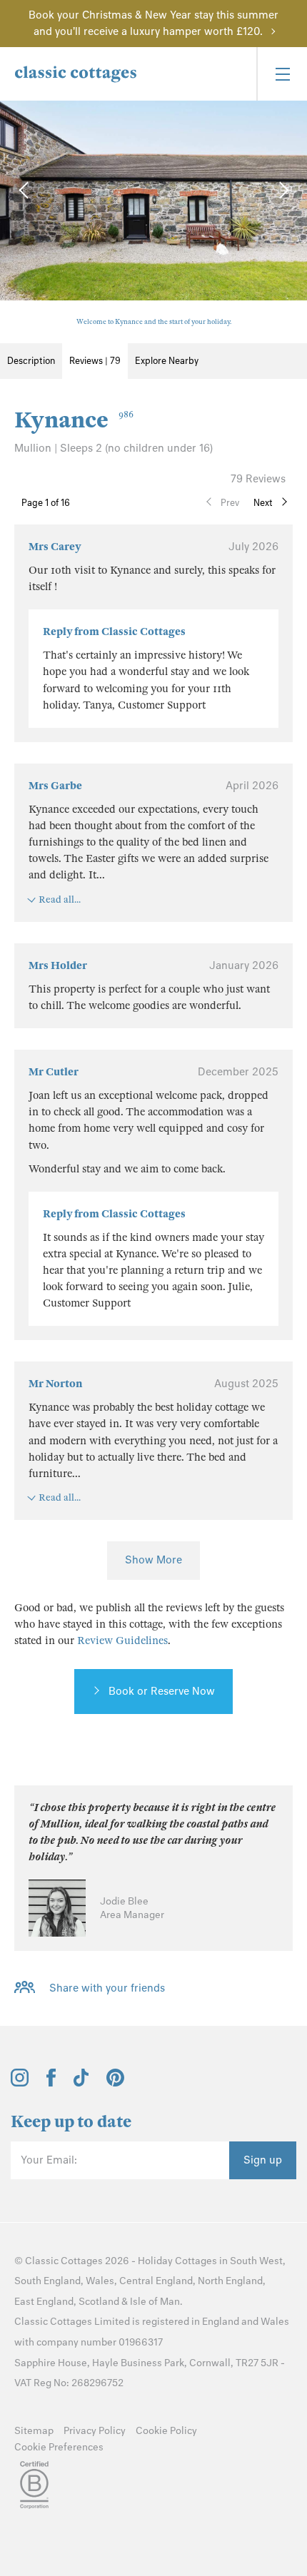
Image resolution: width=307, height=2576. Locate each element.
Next (263, 503)
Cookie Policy (166, 2431)
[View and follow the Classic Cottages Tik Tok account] (81, 2083)
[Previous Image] (25, 190)
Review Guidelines (122, 1641)
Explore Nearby (167, 361)
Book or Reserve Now (162, 1691)
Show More (153, 1560)
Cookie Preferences (59, 2447)
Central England (156, 2281)
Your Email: (49, 2160)
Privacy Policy (95, 2431)
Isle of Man (155, 2302)
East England (44, 2302)
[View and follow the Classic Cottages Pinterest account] (115, 2083)
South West (256, 2261)
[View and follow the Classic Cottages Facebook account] (51, 2083)
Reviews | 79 (95, 361)
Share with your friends (107, 1989)
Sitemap (34, 2431)
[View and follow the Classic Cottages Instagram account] (20, 2083)
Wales (100, 2281)
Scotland (99, 2302)
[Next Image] (282, 190)
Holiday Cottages (177, 2261)
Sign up (263, 2160)
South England (47, 2281)
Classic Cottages (64, 2261)
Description (31, 361)
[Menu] (282, 74)
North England (230, 2281)
